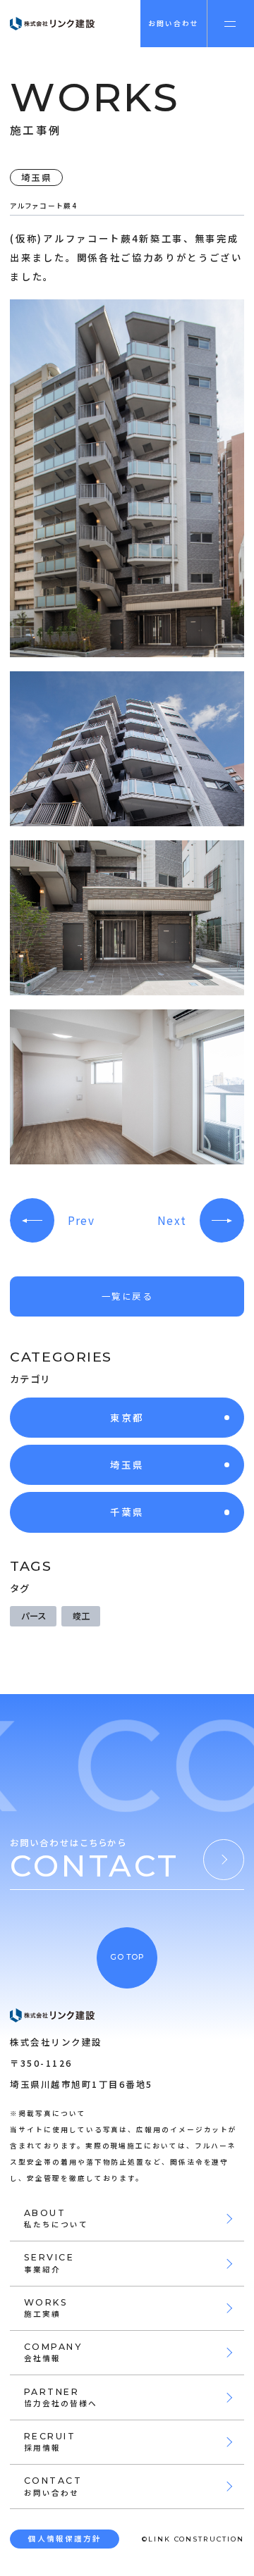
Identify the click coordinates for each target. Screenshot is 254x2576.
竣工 (81, 1616)
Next (172, 1220)
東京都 (127, 1417)
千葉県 (127, 1512)
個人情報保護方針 (65, 2538)
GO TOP (127, 1957)
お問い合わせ (174, 23)
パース (34, 1616)
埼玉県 (127, 1464)
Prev (81, 1220)
